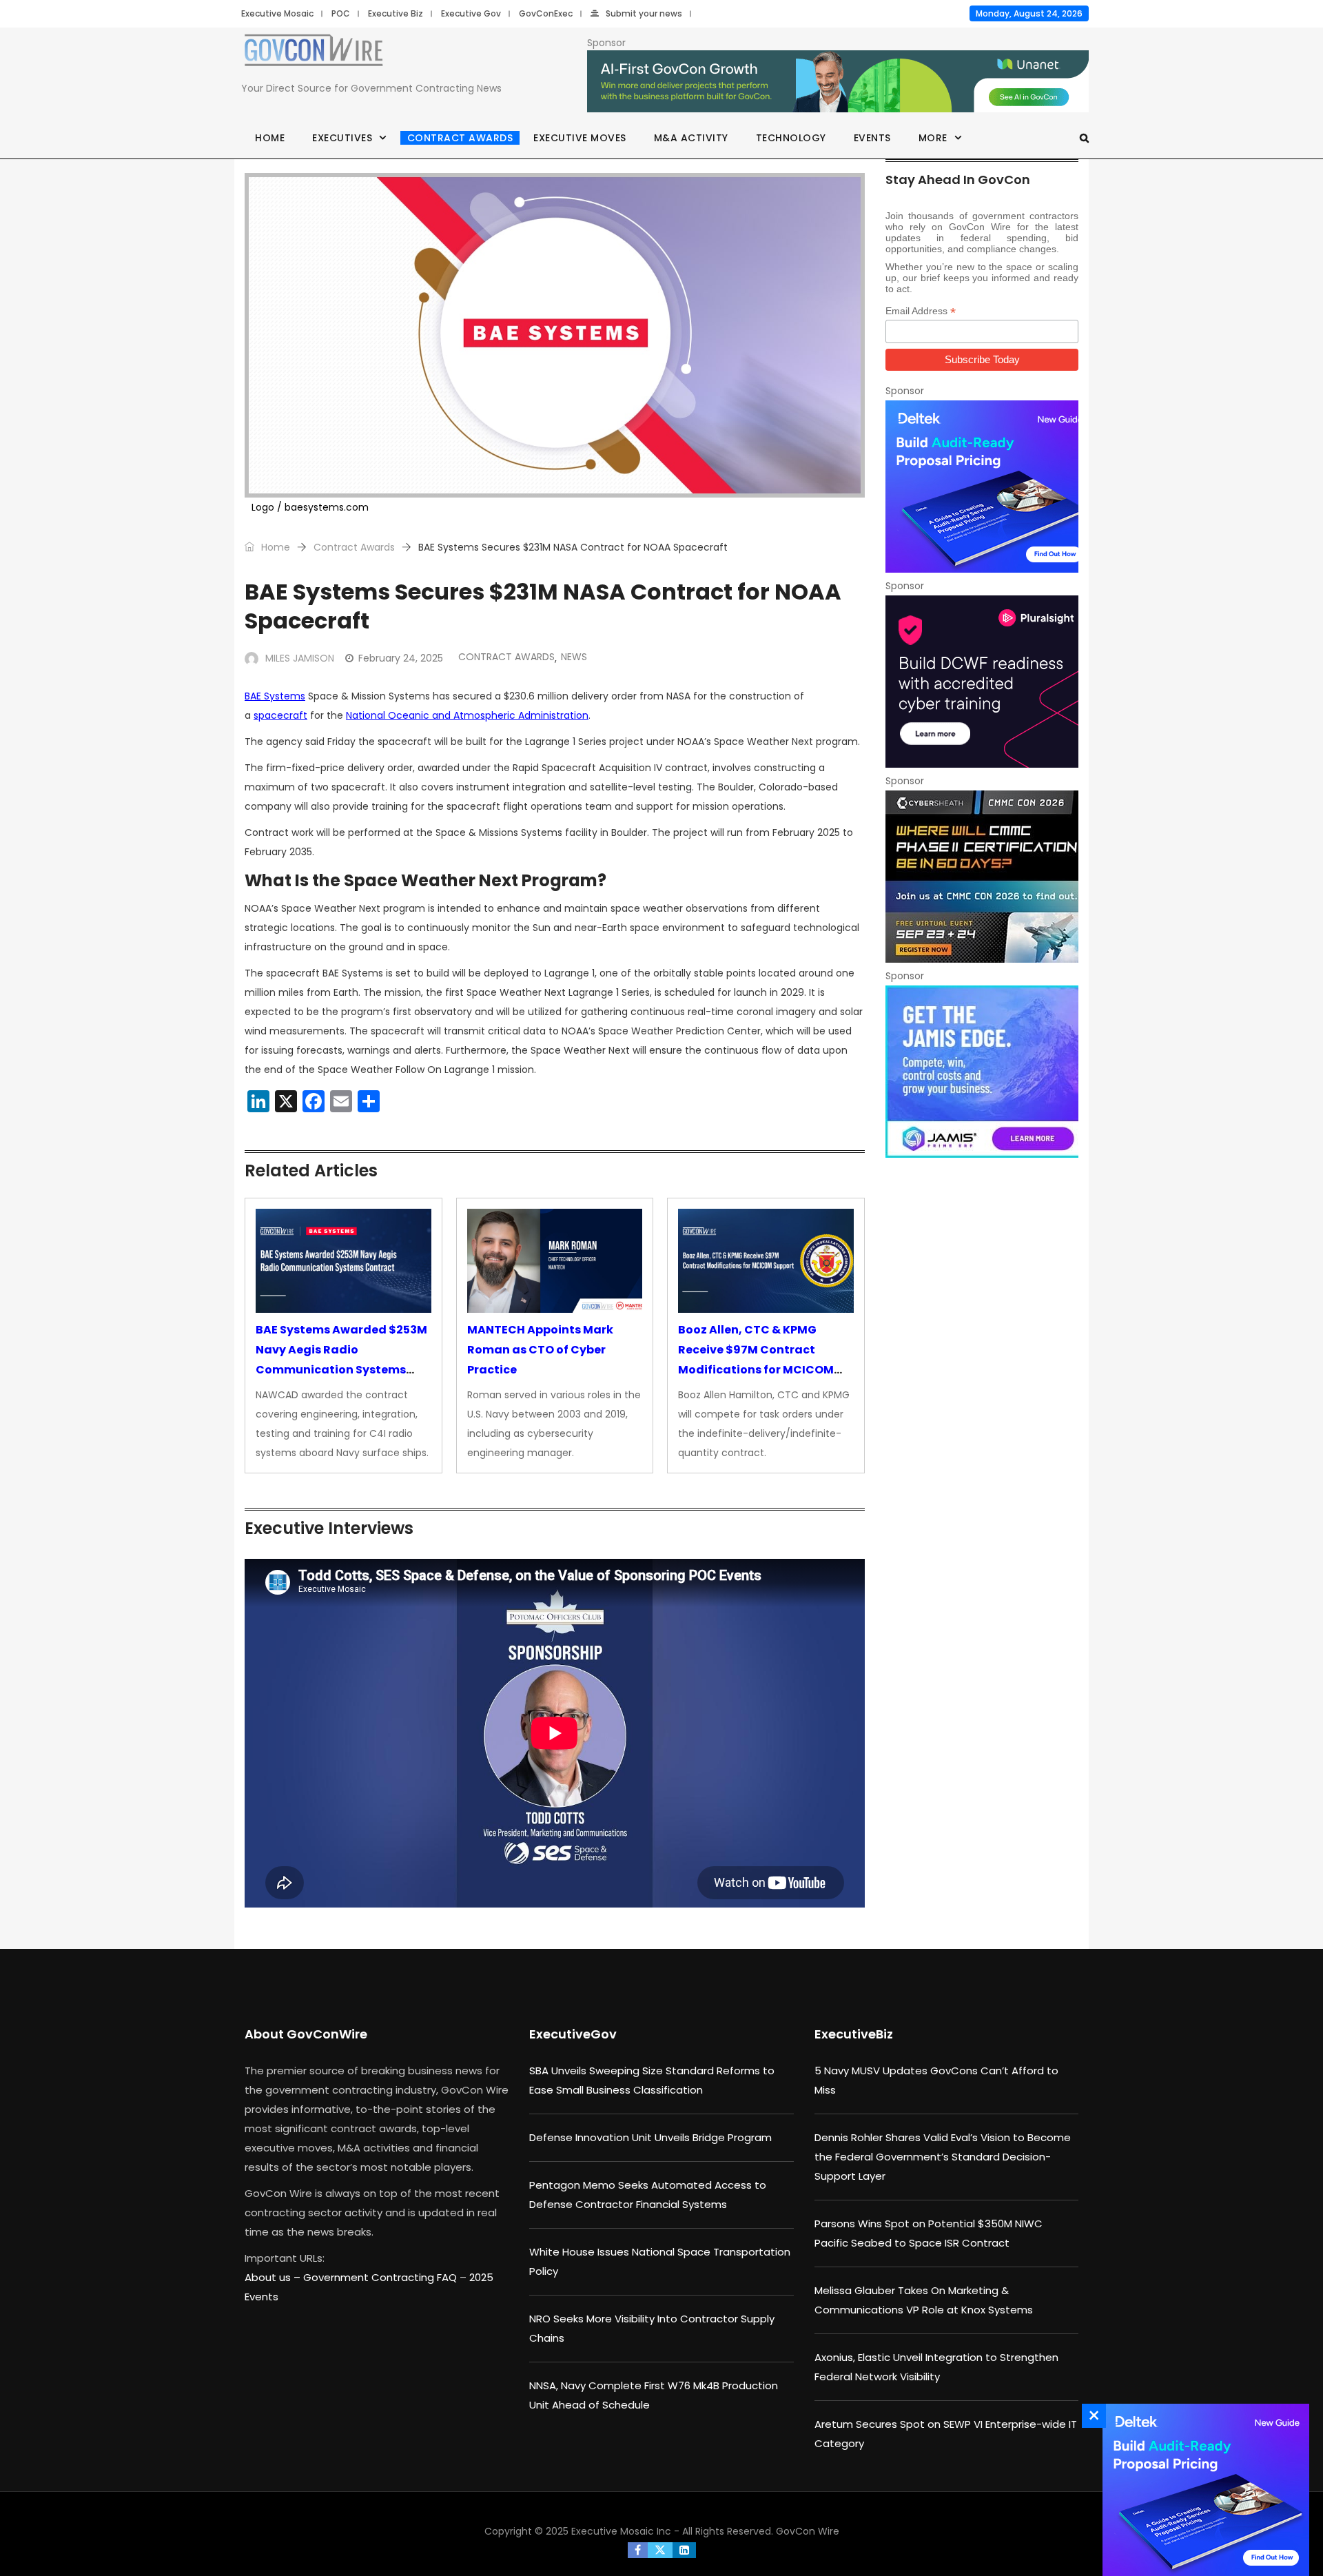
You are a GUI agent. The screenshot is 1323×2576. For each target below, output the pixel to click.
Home (270, 138)
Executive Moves (580, 138)
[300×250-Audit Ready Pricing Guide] (982, 487)
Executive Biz (396, 13)
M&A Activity (691, 138)
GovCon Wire (808, 2531)
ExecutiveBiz (854, 2034)
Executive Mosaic (277, 13)
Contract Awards (460, 138)
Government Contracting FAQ (381, 2277)
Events (872, 138)
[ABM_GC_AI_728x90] (838, 82)
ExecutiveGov (573, 2034)
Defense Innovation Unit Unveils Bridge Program (650, 2137)
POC (341, 13)
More (933, 138)
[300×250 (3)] (982, 682)
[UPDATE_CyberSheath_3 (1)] (982, 877)
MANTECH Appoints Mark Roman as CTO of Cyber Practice (540, 1350)
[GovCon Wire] (314, 53)
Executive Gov (471, 13)
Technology (791, 138)
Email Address (921, 311)
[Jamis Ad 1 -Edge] (982, 1072)
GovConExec (546, 13)
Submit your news (644, 13)
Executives (342, 138)
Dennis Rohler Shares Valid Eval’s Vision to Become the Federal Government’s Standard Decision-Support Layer (943, 2157)
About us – (274, 2277)
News (574, 657)
